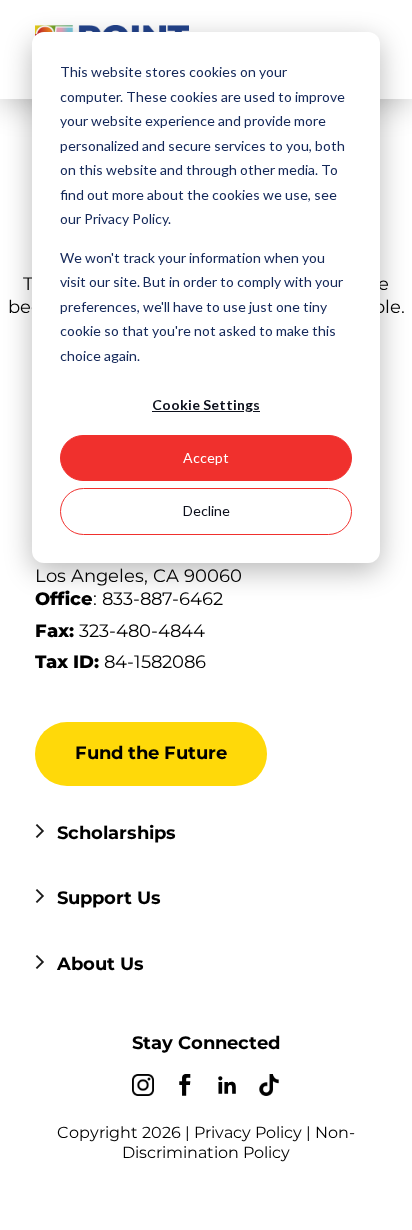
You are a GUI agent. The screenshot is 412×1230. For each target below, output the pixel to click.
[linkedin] (227, 1088)
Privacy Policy (248, 1132)
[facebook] (185, 1088)
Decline (206, 510)
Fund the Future (151, 753)
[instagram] (143, 1088)
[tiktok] (269, 1088)
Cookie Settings (206, 404)
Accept (206, 457)
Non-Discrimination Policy (238, 1143)
